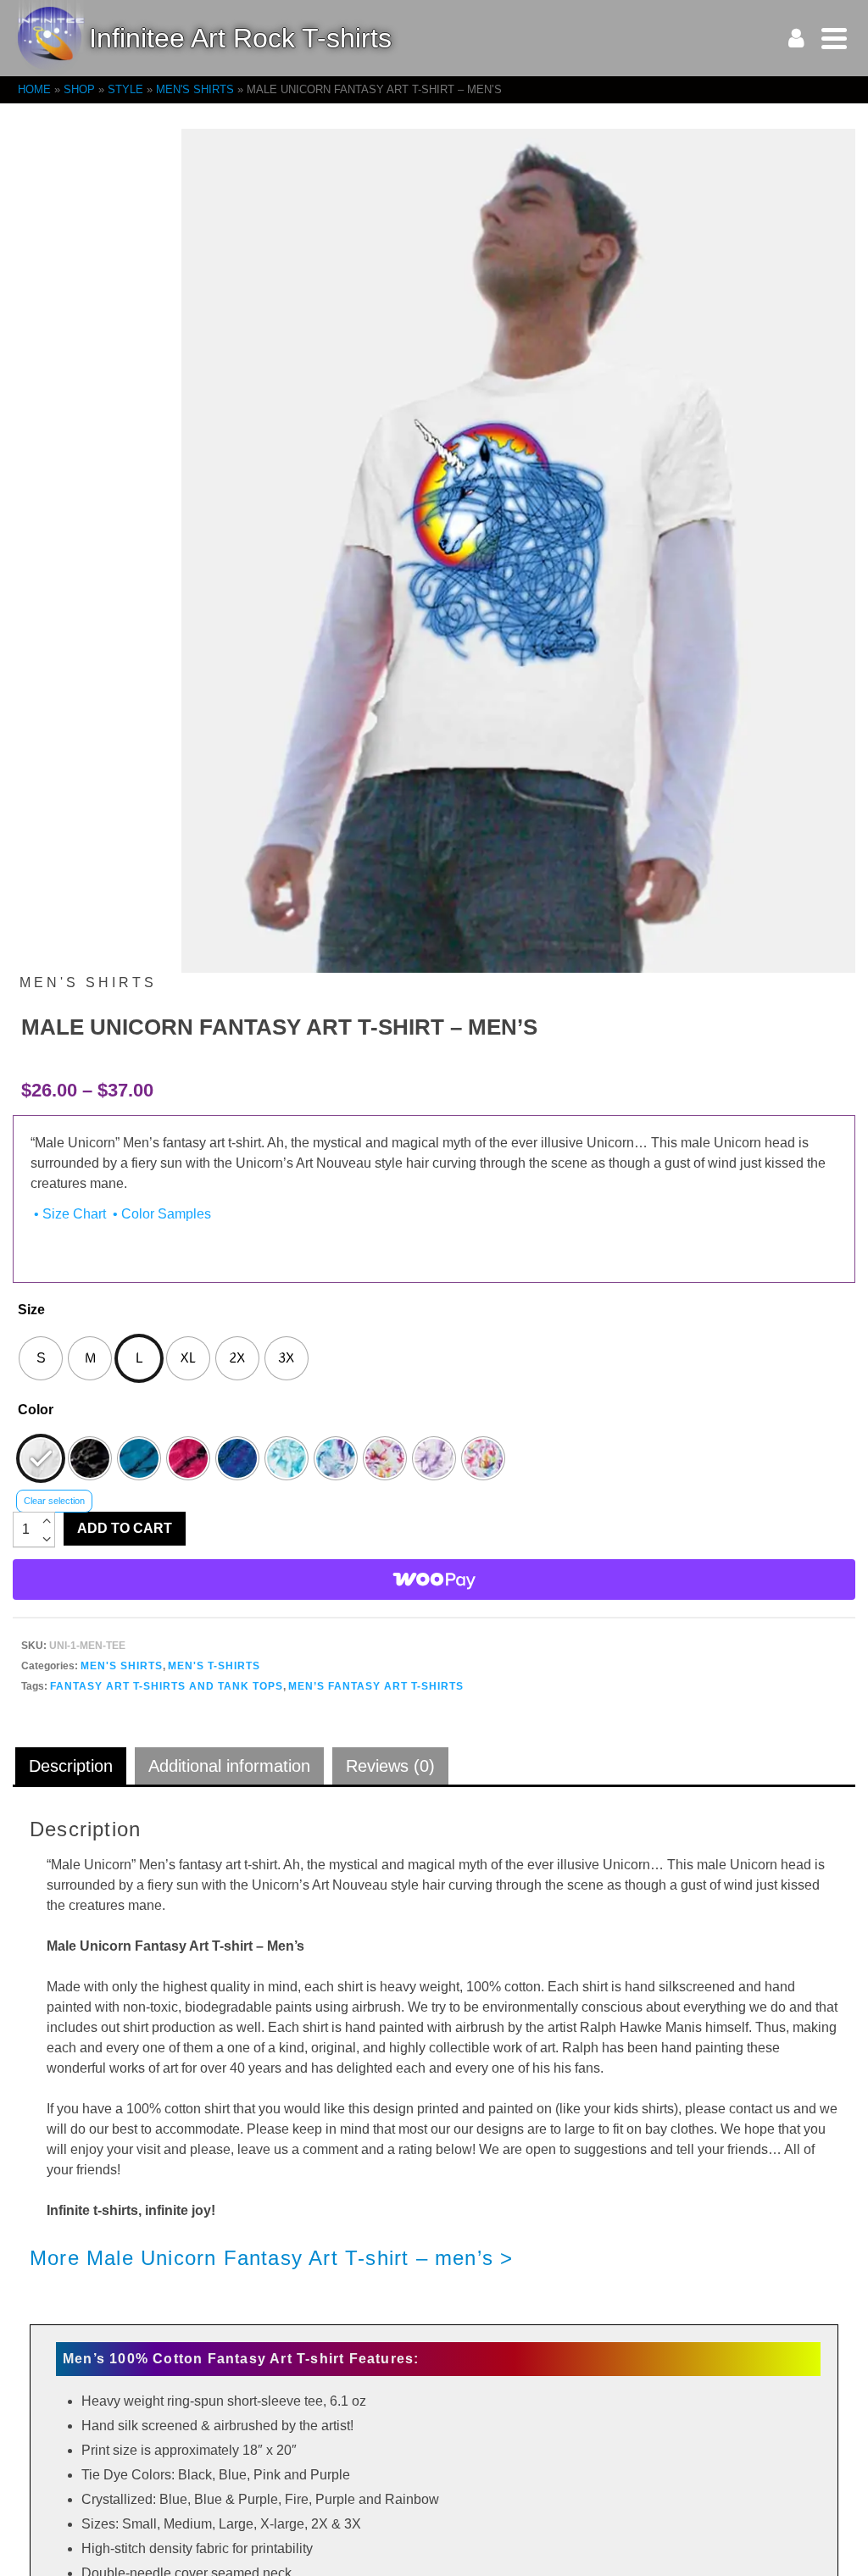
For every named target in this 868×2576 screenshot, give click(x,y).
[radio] (41, 1358)
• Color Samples (160, 1214)
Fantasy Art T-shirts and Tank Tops (167, 1686)
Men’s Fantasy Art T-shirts (376, 1686)
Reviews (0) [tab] (390, 1766)
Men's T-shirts (214, 1666)
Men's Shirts (122, 1666)
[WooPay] (434, 1579)
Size (31, 1310)
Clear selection (54, 1501)
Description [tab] (71, 1766)
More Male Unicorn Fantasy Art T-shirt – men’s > (271, 2258)
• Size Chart (68, 1214)
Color (36, 1410)
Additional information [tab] (229, 1766)
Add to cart (125, 1528)
